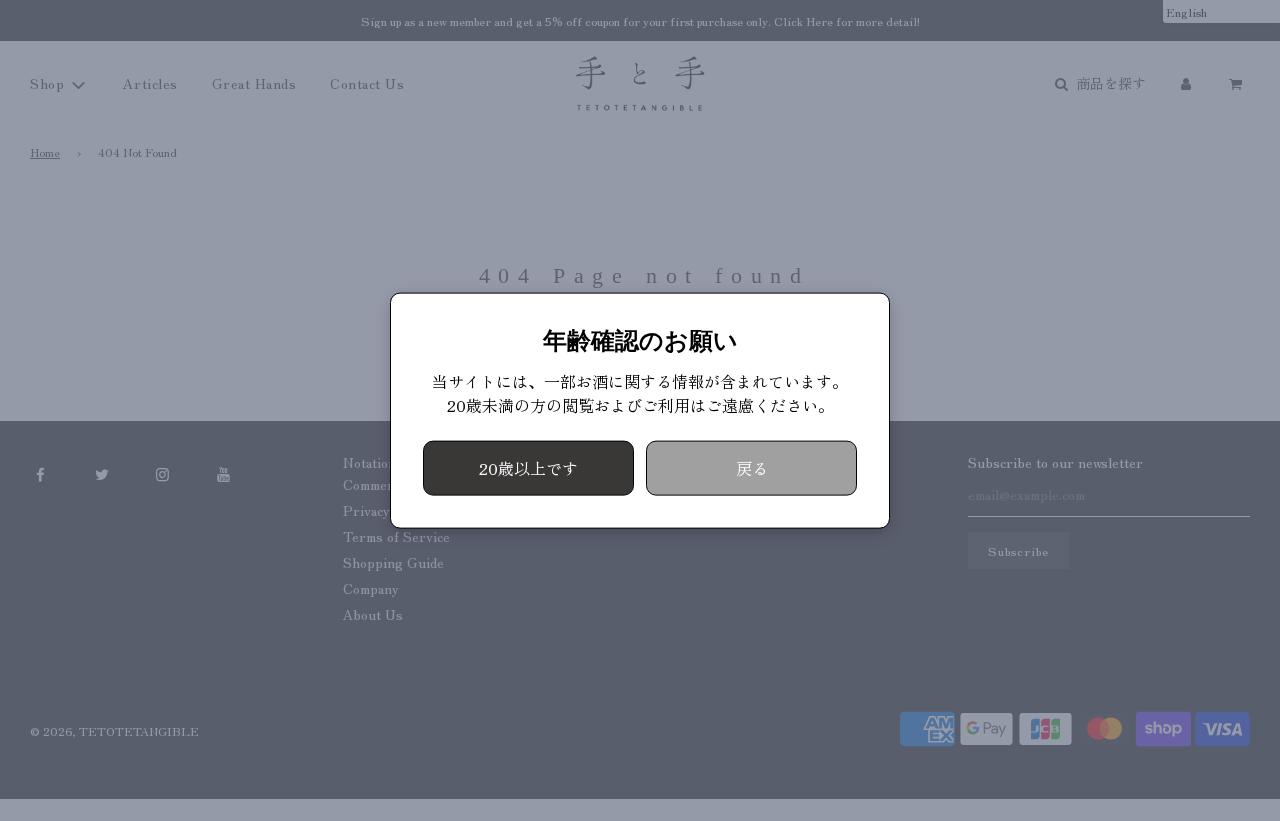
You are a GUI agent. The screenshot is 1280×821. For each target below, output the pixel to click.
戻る (752, 467)
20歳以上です (528, 467)
